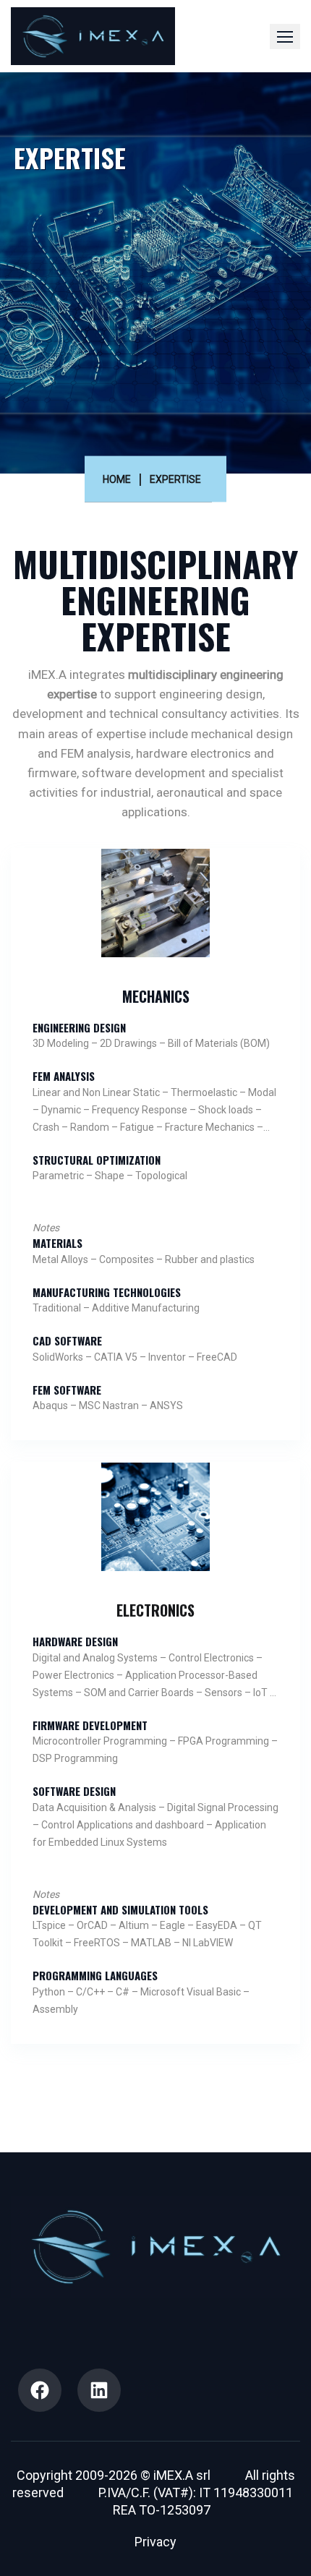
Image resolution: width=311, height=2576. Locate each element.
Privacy (155, 2542)
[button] (285, 37)
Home (117, 479)
